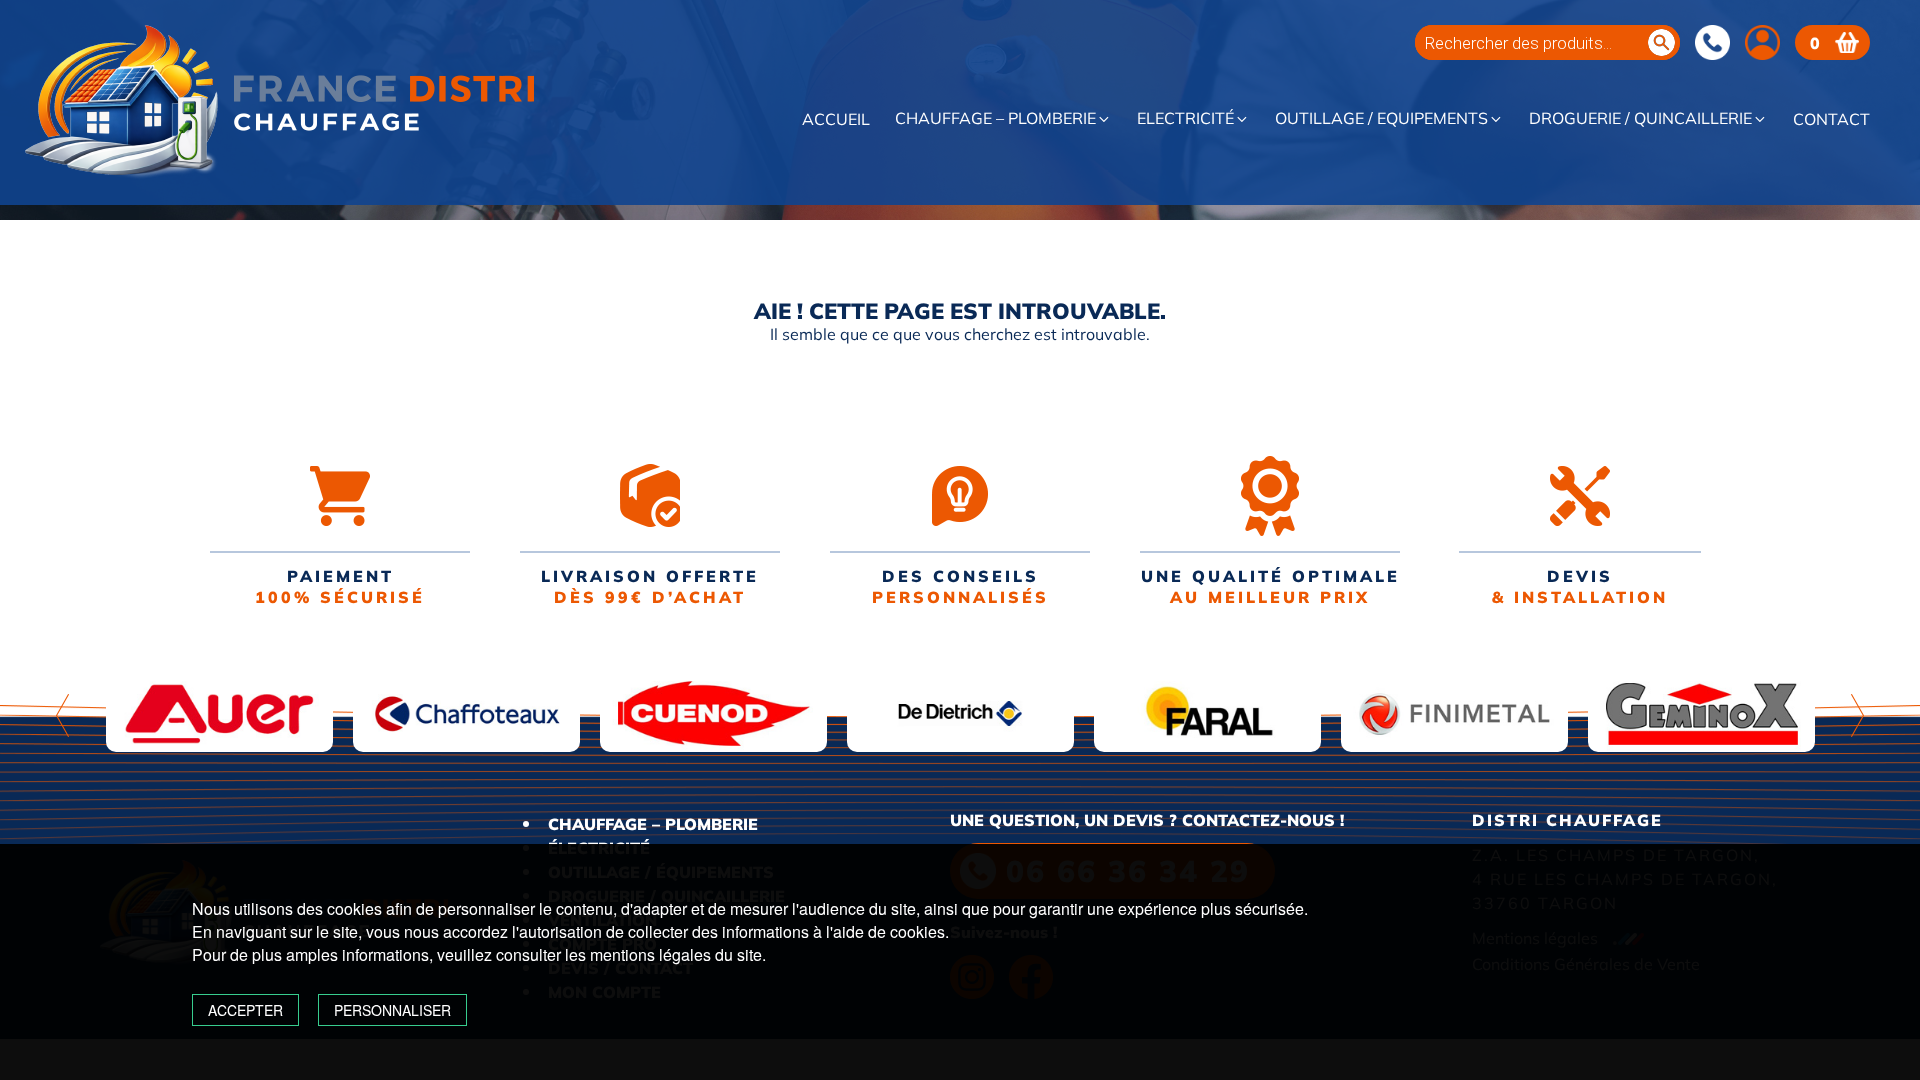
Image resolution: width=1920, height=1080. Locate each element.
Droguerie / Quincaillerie (1640, 119)
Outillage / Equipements (1381, 119)
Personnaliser (392, 1010)
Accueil (836, 120)
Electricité (1185, 119)
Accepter (245, 1010)
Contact (1831, 120)
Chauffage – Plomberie (995, 119)
